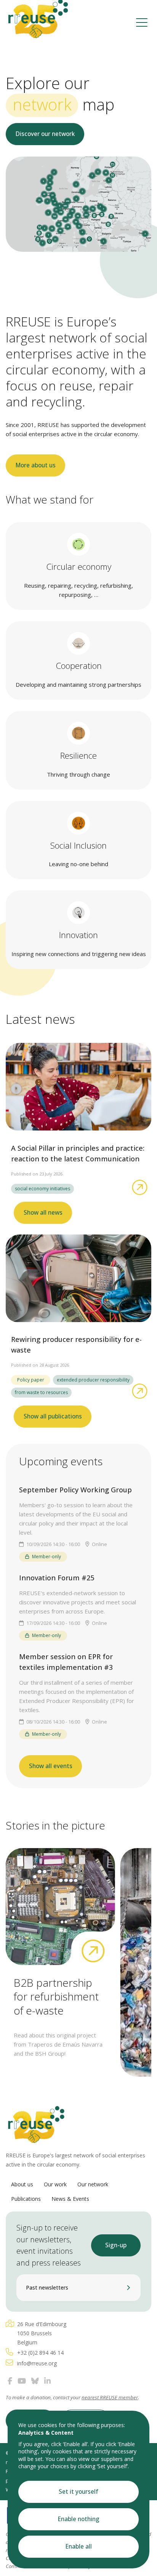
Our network (93, 2184)
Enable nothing (79, 2519)
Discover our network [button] (45, 134)
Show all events (51, 1766)
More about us (36, 465)
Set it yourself (78, 2492)
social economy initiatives (42, 1189)
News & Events (70, 2199)
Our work (55, 2184)
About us (22, 2184)
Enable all (79, 2546)
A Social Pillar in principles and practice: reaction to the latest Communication (78, 1153)
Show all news (43, 1213)
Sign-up (116, 2245)
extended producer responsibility (93, 1380)
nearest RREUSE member (110, 2397)
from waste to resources (41, 1392)
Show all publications (53, 1416)
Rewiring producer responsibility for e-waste (76, 1345)
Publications (26, 2199)
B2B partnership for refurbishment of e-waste (56, 1996)
